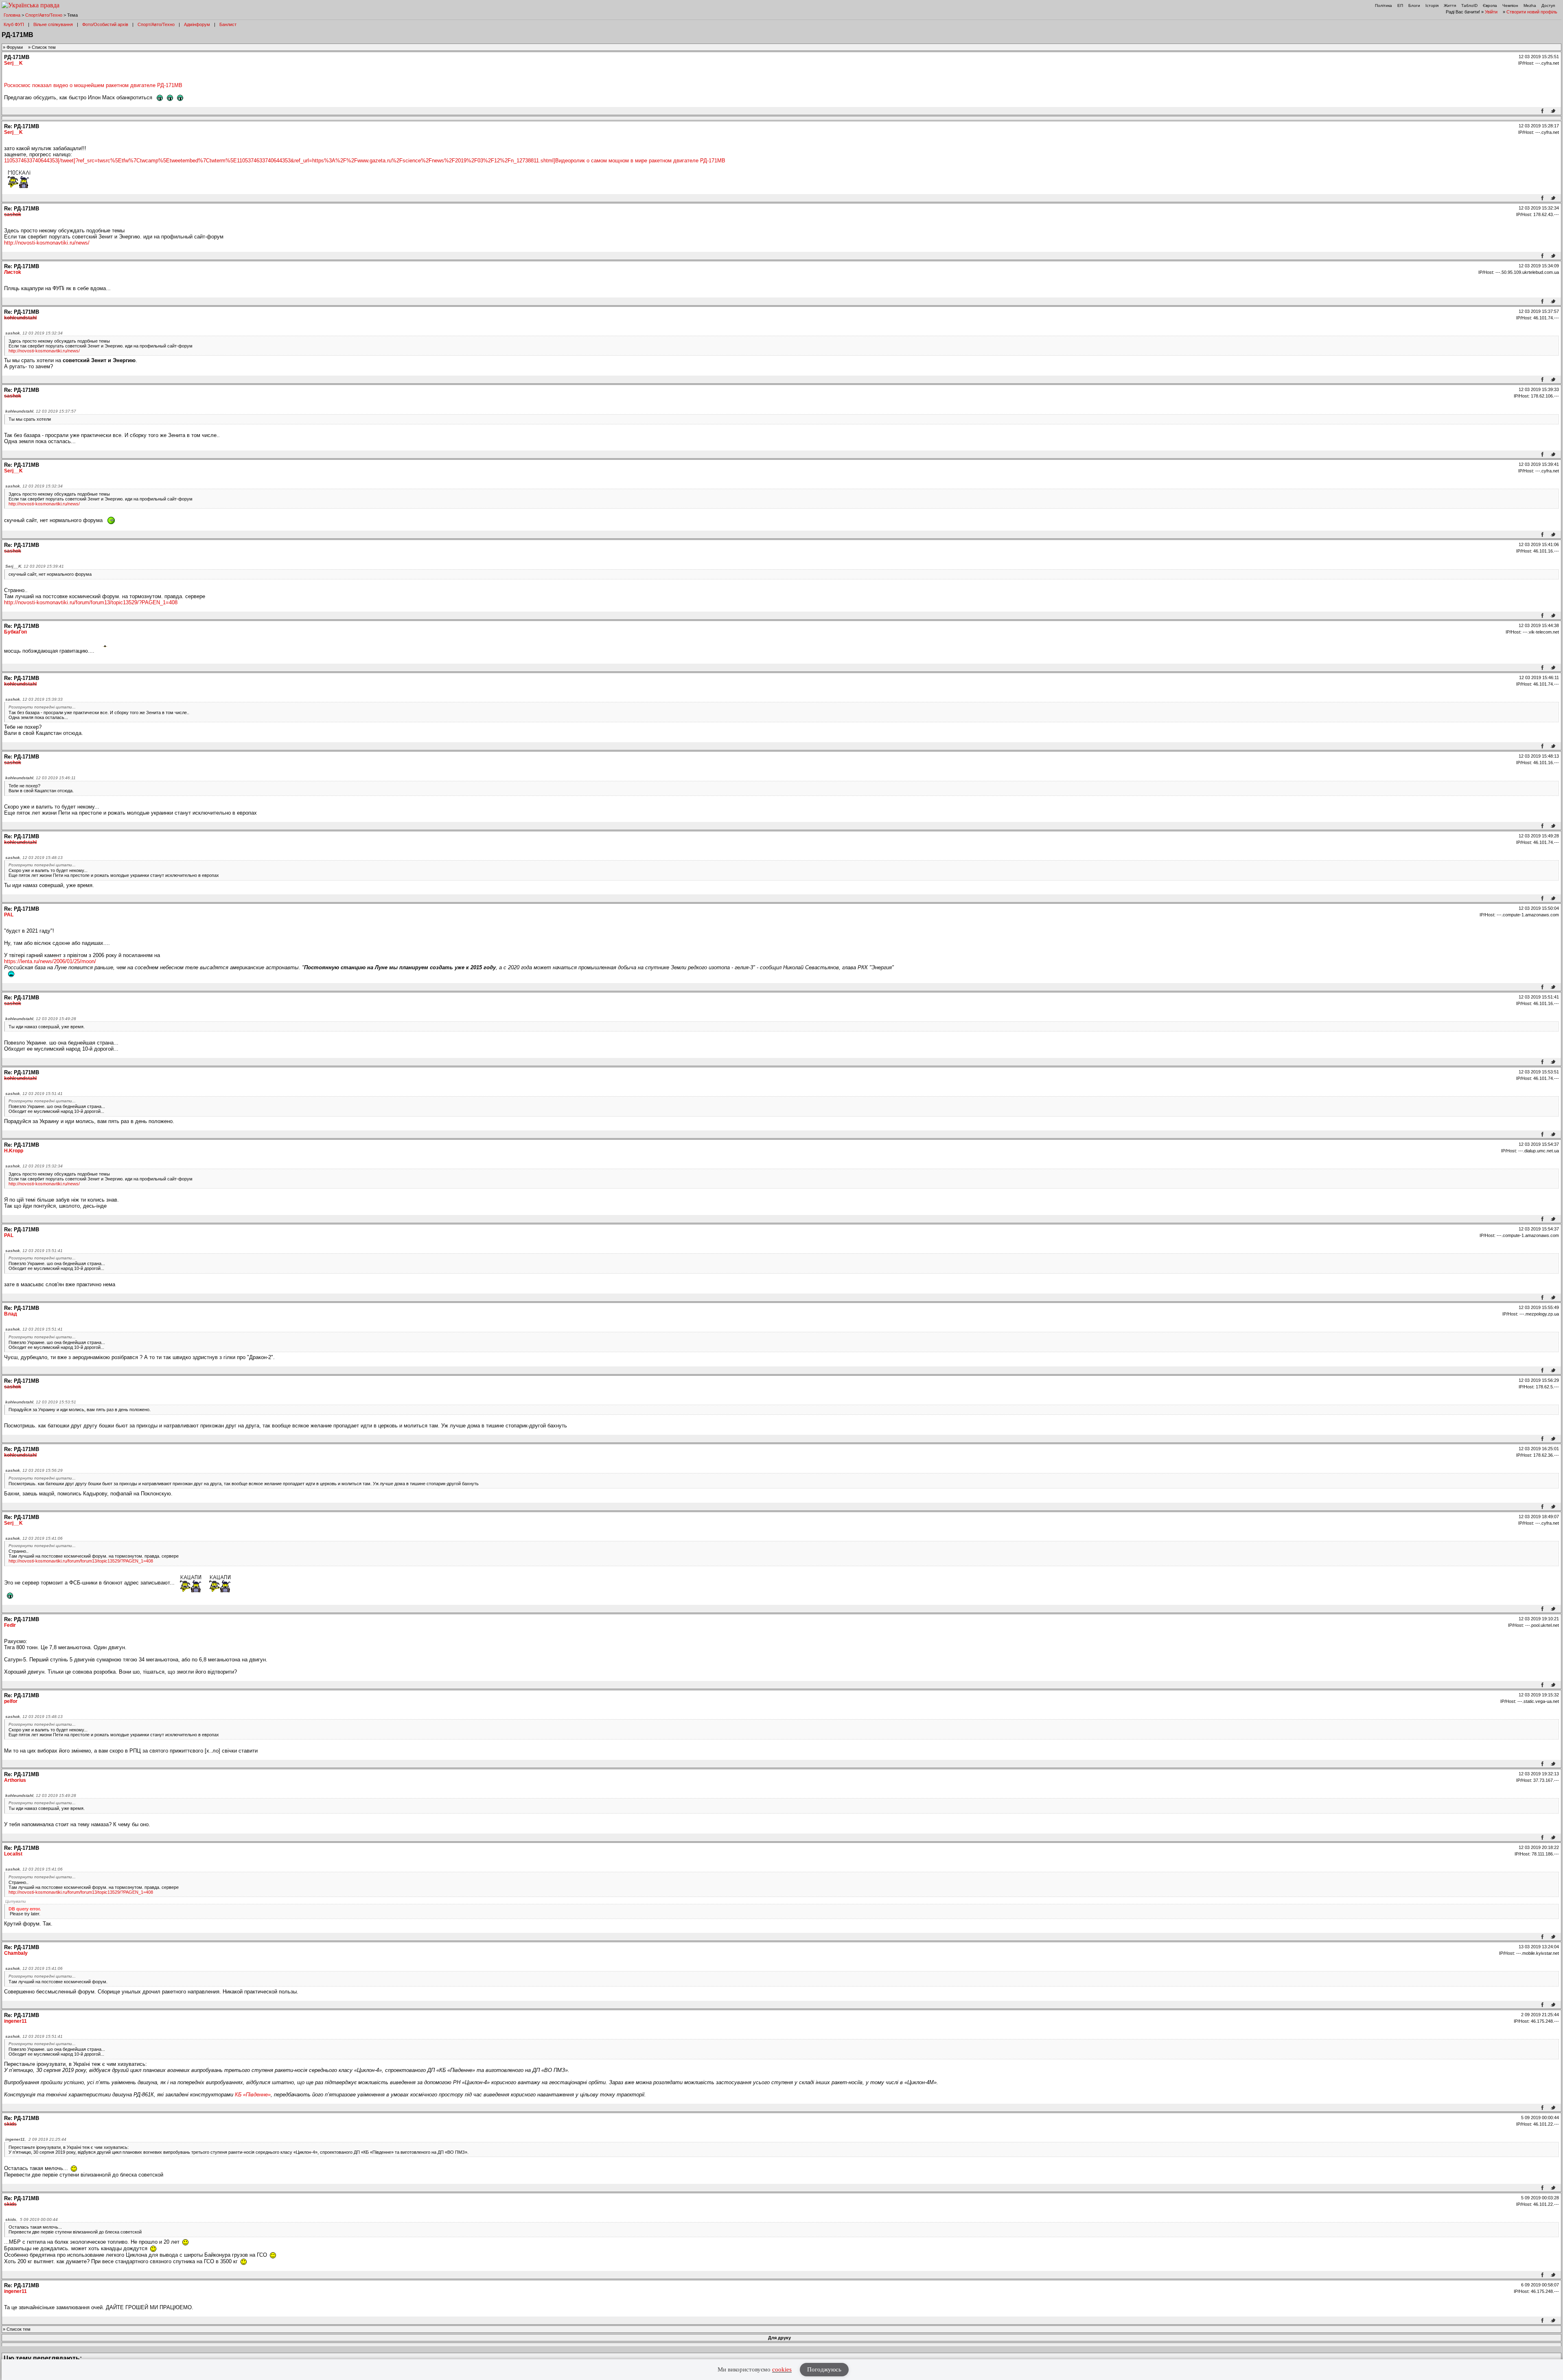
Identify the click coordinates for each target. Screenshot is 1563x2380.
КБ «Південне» (253, 2095)
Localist (13, 1854)
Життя (1450, 5)
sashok (13, 214)
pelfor (11, 1701)
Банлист (228, 24)
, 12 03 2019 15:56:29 (34, 1470)
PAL (9, 915)
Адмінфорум (197, 24)
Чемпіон (1510, 5)
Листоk (13, 272)
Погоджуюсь (824, 2369)
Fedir (10, 1625)
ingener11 (15, 2021)
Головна (12, 15)
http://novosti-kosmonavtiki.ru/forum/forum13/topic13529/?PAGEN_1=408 (91, 602)
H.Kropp (14, 1151)
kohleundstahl (20, 318)
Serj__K (13, 63)
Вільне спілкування (53, 24)
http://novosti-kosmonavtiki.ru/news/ (47, 243)
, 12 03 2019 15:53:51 (41, 1402)
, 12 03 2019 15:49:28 (41, 1019)
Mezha (1530, 5)
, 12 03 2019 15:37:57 (41, 411)
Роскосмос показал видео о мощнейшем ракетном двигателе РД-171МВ (93, 85)
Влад (11, 1314)
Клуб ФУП (14, 24)
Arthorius (15, 1780)
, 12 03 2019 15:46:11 (40, 778)
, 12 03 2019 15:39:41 (35, 566)
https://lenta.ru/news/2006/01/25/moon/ (50, 961)
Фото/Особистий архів (105, 24)
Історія (1432, 5)
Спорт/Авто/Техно (44, 15)
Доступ (1548, 5)
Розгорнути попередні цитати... (42, 707)
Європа (1490, 5)
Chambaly (16, 1953)
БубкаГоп (15, 632)
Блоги (1414, 5)
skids (10, 2124)
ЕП (1400, 5)
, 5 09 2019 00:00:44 (32, 2219)
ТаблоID (1469, 5)
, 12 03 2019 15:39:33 (34, 699)
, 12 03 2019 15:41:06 (34, 1538)
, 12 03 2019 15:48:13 (34, 858)
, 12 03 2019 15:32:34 (34, 333)
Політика (1383, 5)
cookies (782, 2369)
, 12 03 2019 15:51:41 (34, 1094)
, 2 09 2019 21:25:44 (36, 2139)
